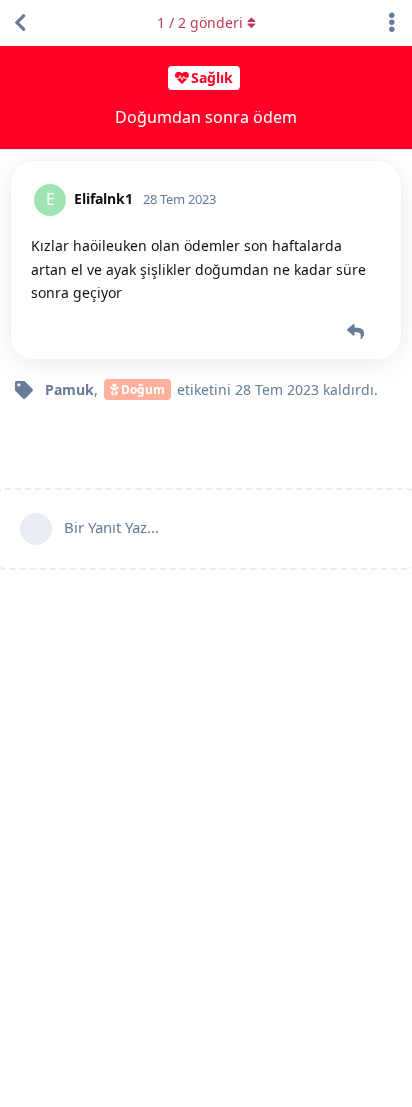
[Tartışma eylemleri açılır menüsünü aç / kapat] (392, 23)
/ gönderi (200, 22)
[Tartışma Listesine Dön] (20, 23)
